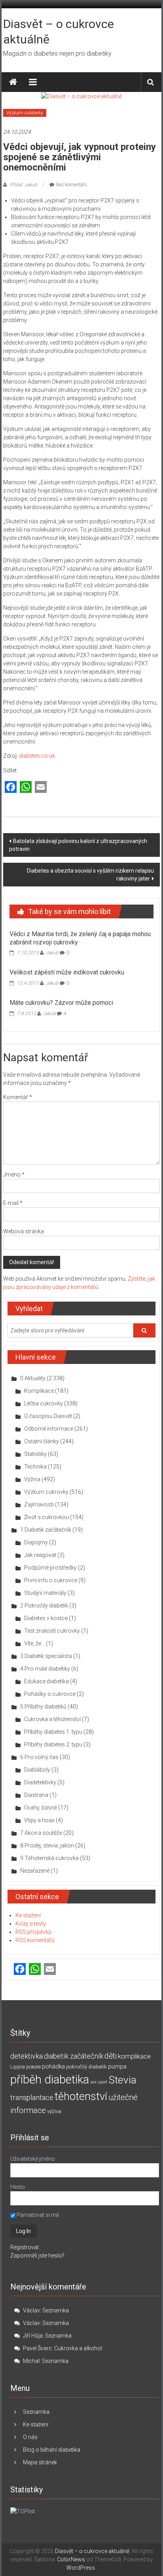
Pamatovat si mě (37, 2215)
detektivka (27, 2056)
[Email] (41, 788)
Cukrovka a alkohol (78, 2348)
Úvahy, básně (41, 1808)
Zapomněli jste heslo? (37, 2256)
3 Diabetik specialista (46, 1656)
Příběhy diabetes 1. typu (53, 1732)
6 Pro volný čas (39, 1757)
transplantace (32, 2097)
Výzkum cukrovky (25, 113)
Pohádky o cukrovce (50, 1694)
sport (103, 2082)
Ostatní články (42, 1441)
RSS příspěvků (33, 1932)
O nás (30, 2437)
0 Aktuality (33, 1378)
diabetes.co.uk (37, 756)
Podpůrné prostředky (50, 1568)
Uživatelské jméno (33, 2159)
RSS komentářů (35, 1940)
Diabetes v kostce (46, 1618)
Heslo (18, 2187)
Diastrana (36, 1795)
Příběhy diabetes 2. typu (53, 1744)
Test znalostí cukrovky (52, 1631)
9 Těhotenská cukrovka (49, 1858)
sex (93, 2082)
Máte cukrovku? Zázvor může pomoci (61, 1003)
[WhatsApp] (26, 788)
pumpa (117, 2066)
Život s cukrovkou (46, 1517)
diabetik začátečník (74, 2056)
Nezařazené (35, 1871)
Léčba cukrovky (44, 1403)
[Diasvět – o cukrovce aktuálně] (13, 82)
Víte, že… (34, 1643)
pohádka (53, 2066)
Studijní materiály (45, 1593)
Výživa (32, 1479)
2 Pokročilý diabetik (44, 1606)
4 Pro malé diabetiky (45, 1669)
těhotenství (81, 2096)
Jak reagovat (40, 1555)
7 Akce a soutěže (41, 1833)
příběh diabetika (50, 2080)
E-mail (13, 1203)
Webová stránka (24, 1231)
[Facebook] (11, 788)
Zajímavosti (39, 1504)
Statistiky (35, 1454)
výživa (54, 2111)
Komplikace (39, 1391)
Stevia (123, 2080)
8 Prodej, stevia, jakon (47, 1845)
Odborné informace (49, 1429)
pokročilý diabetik (86, 2067)
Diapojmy (36, 1542)
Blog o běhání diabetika (52, 2450)
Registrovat (25, 2247)
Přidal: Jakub (24, 185)
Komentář (18, 1097)
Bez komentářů (72, 185)
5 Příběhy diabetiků (43, 1707)
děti (111, 2056)
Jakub (52, 953)
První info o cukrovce (51, 1580)
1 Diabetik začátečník (46, 1530)
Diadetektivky (40, 1782)
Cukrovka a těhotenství (52, 1719)
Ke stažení (28, 1915)
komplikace (134, 2056)
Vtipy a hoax (39, 1820)
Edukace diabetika (46, 1681)
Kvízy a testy (31, 1924)
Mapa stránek (40, 2462)
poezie (33, 2067)
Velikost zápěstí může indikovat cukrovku (67, 972)
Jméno (14, 1175)
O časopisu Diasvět (48, 1416)
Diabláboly (37, 1770)
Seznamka (56, 2310)
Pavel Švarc (37, 2348)
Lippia (18, 2067)
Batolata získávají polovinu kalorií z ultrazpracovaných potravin (78, 845)
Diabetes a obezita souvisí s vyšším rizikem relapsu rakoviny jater (90, 875)
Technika (35, 1467)
